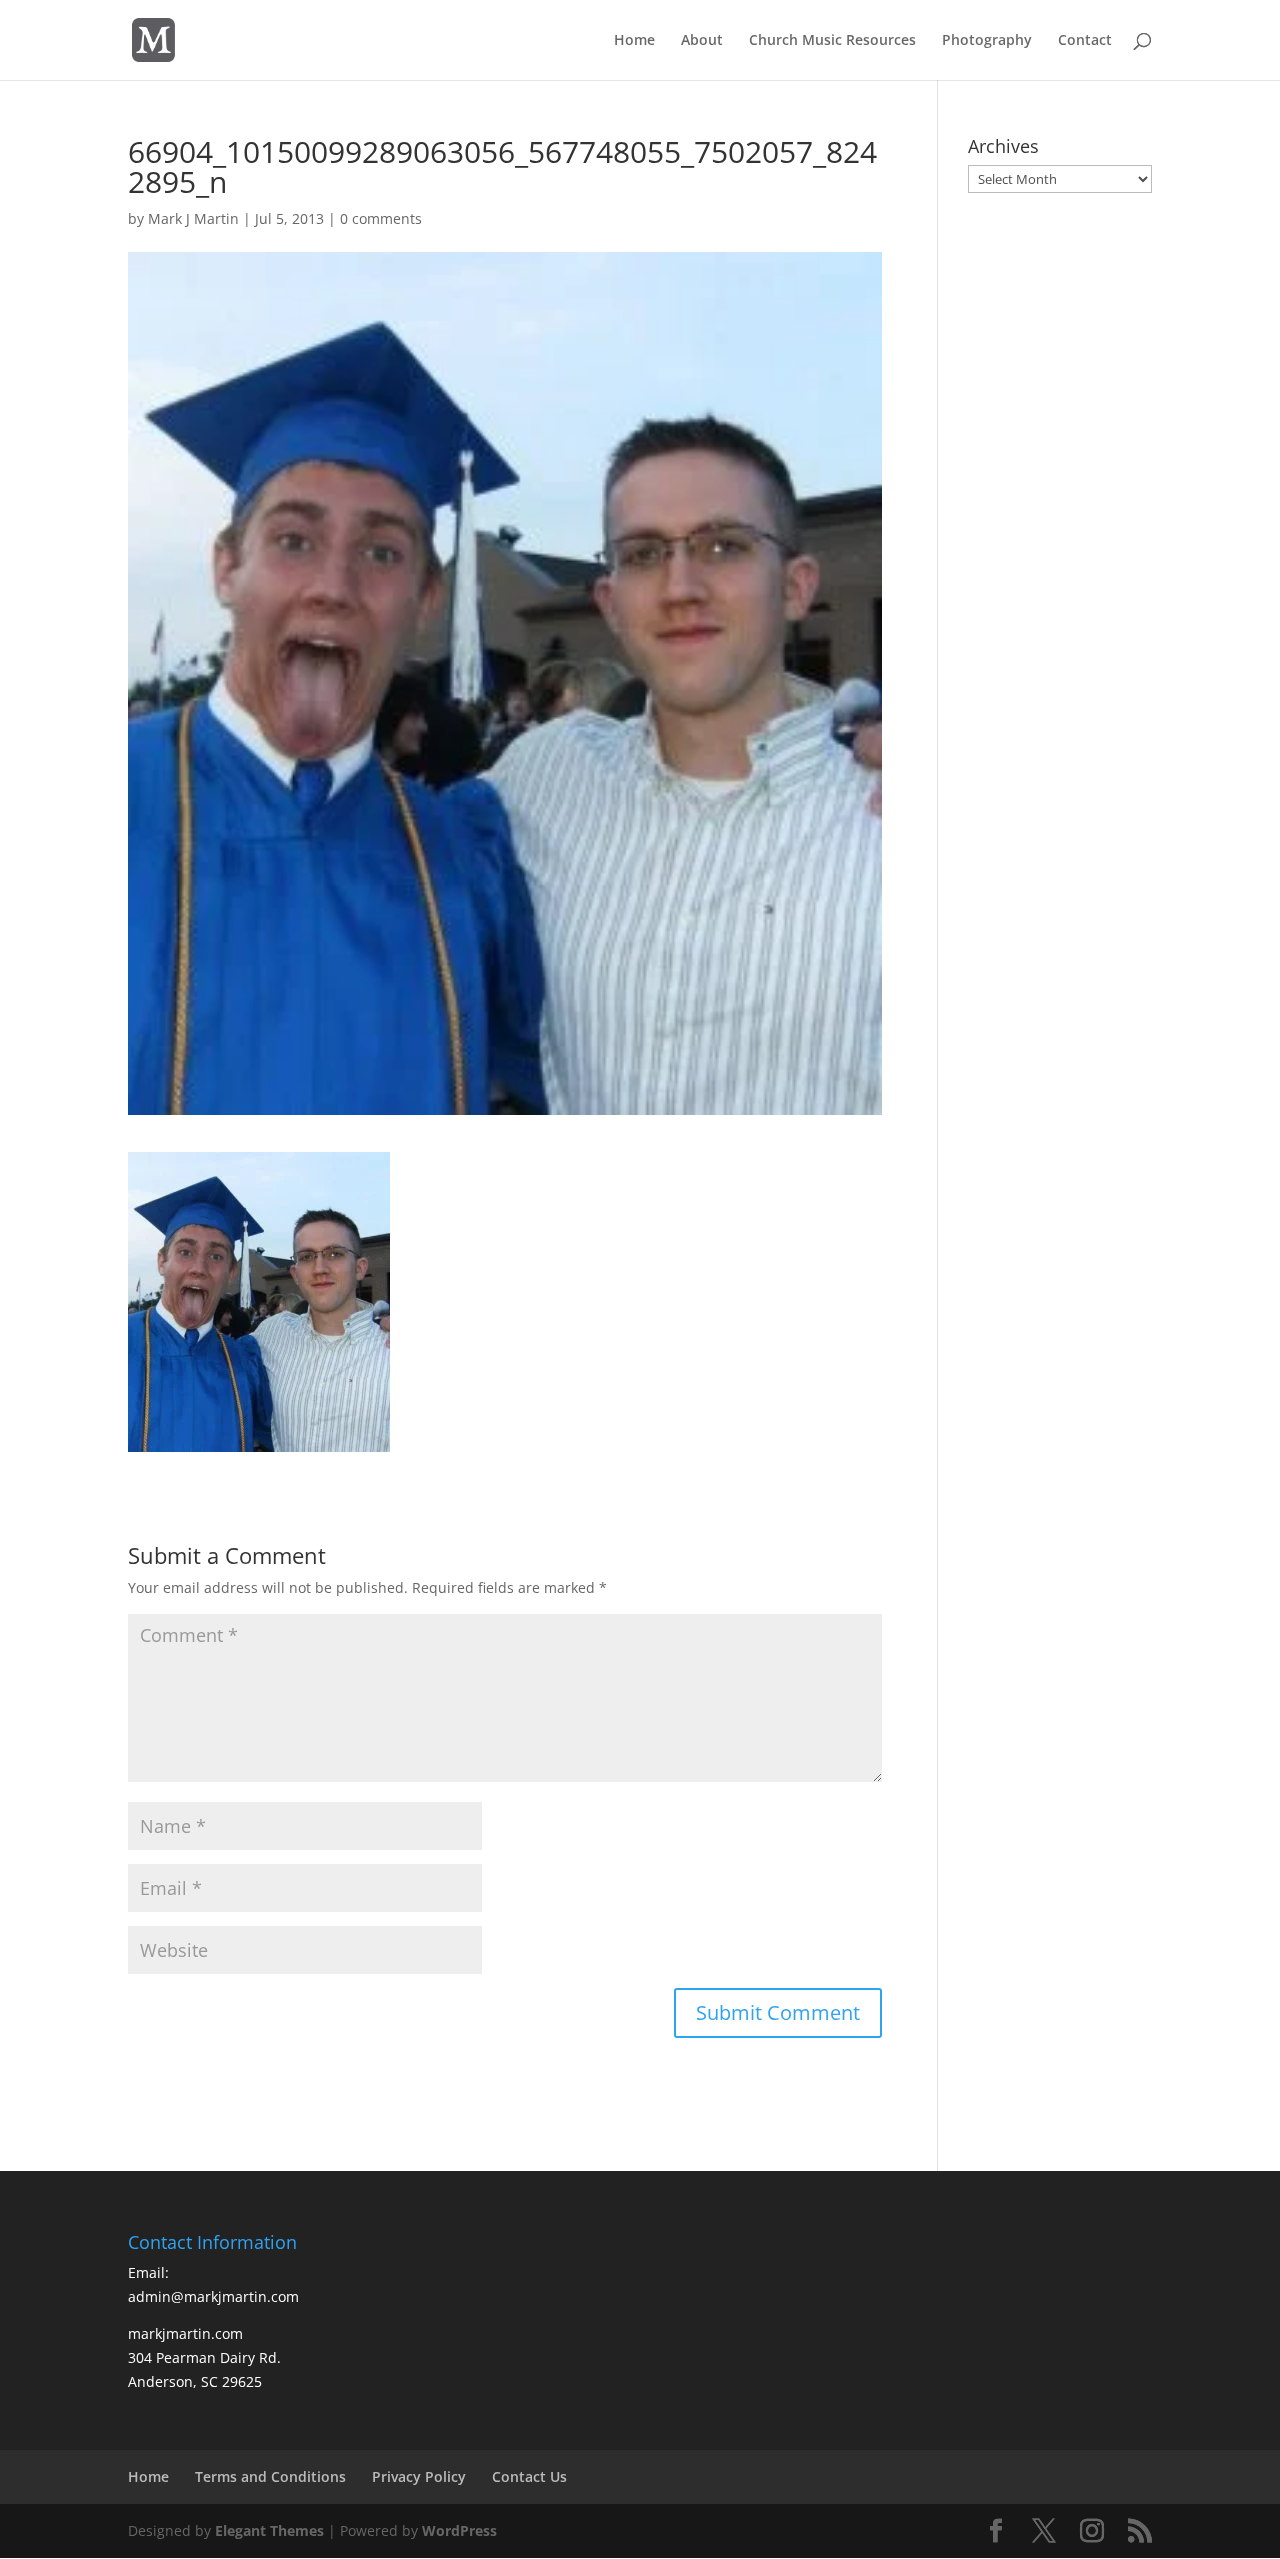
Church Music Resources (832, 41)
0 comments (381, 218)
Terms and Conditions (270, 2476)
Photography (987, 41)
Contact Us (529, 2476)
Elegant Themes (269, 2530)
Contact (1085, 41)
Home (634, 41)
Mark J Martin (193, 218)
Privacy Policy (419, 2476)
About (702, 41)
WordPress (459, 2530)
